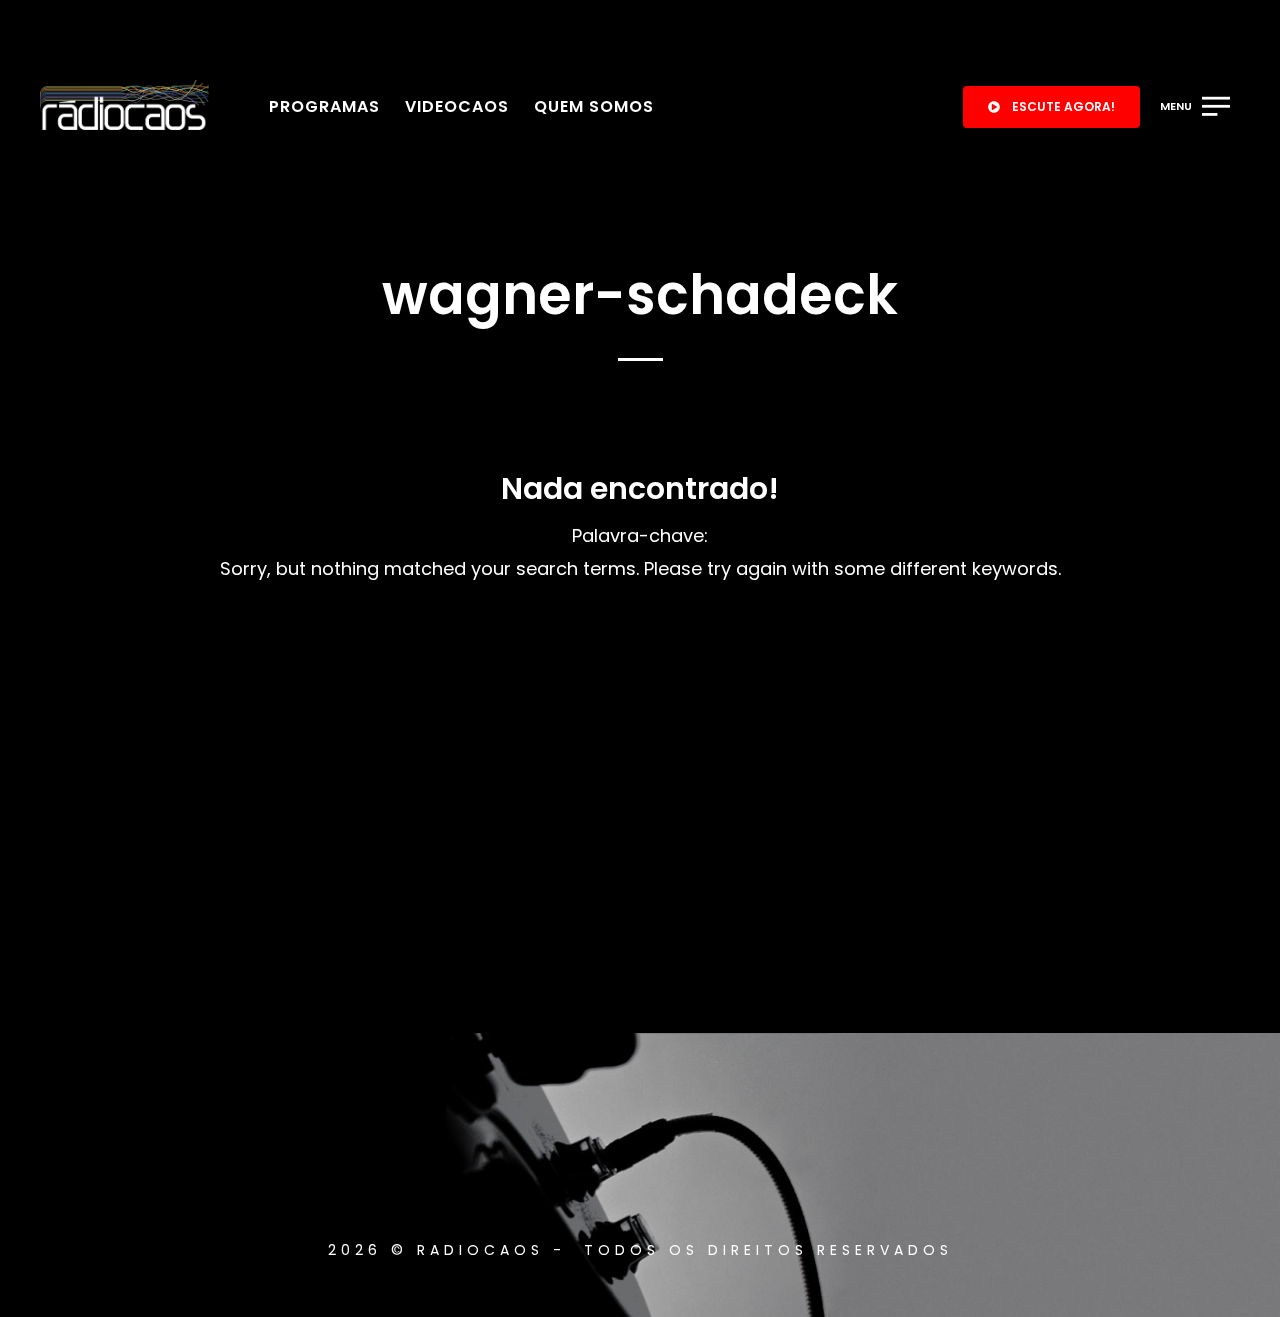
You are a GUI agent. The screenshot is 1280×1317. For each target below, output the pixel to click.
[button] (1051, 107)
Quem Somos (594, 106)
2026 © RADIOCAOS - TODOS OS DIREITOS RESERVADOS (640, 1250)
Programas (324, 106)
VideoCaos (457, 106)
